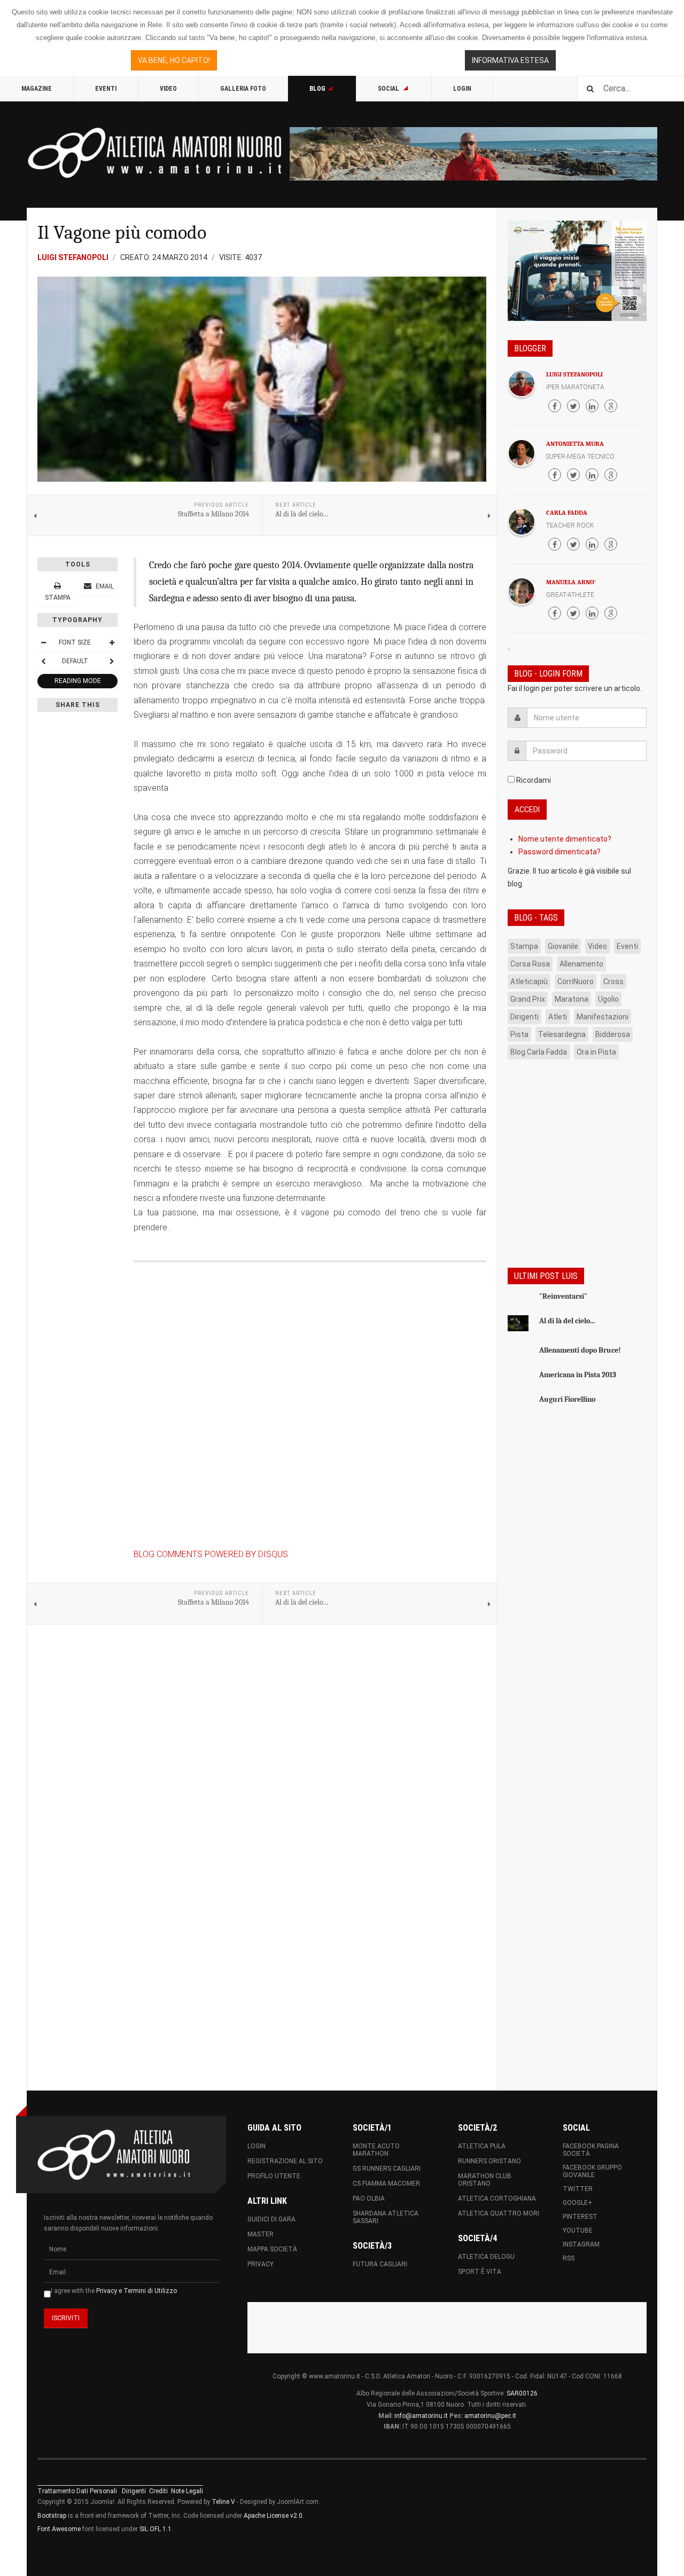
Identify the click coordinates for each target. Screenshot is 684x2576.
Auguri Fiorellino (567, 1399)
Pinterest (580, 2217)
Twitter (578, 2189)
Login (462, 89)
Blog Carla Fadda (539, 1052)
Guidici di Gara (271, 2219)
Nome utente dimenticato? (565, 839)
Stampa (524, 946)
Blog (317, 89)
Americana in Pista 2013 (578, 1375)
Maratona (572, 999)
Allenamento (581, 964)
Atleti (558, 1017)
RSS (569, 2258)
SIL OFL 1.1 (156, 2529)
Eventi (106, 89)
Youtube (578, 2231)
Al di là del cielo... (567, 1321)
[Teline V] (155, 153)
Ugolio (608, 999)
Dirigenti (524, 1017)
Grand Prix (528, 999)
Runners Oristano (489, 2161)
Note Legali (187, 2491)
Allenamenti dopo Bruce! (580, 1350)
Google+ (577, 2203)
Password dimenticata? (559, 852)
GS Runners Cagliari (387, 2169)
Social (389, 89)
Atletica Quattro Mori (499, 2213)
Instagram (581, 2244)
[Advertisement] (577, 1584)
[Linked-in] (592, 406)
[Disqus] (310, 1409)
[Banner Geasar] (577, 271)
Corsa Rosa (530, 964)
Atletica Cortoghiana (497, 2198)
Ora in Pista (596, 1052)
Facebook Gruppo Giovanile (592, 2171)
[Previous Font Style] (43, 661)
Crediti (158, 2491)
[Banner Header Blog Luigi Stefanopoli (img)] (473, 154)
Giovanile (563, 946)
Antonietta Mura (575, 444)
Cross (613, 981)
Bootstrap (52, 2516)
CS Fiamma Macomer (386, 2184)
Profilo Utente (274, 2176)
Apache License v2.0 (273, 2516)
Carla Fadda (567, 513)
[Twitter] (573, 406)
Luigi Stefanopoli (574, 374)
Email (104, 586)
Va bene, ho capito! (174, 60)
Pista (519, 1034)
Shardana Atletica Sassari (386, 2217)
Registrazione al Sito (285, 2161)
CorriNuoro (576, 981)
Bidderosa (613, 1034)
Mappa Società (272, 2249)
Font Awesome (59, 2529)
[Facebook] (555, 406)
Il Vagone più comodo (122, 233)
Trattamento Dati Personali (77, 2491)
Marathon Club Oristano (485, 2180)
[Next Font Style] (112, 661)
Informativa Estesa (510, 60)
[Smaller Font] (43, 642)
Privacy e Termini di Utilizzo (137, 2291)
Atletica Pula (482, 2146)
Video (168, 89)
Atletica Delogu (486, 2257)
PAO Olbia (369, 2198)
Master (261, 2234)
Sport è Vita (480, 2272)
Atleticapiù (529, 981)
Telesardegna (562, 1034)
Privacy (261, 2264)
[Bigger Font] (112, 642)
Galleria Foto (243, 89)
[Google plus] (611, 406)
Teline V (223, 2502)
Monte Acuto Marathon (376, 2150)
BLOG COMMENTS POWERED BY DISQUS (211, 1554)
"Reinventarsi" (563, 1296)
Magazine (37, 89)
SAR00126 (522, 2393)
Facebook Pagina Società (591, 2150)
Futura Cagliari (380, 2264)
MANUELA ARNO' (571, 582)
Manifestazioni (603, 1017)
